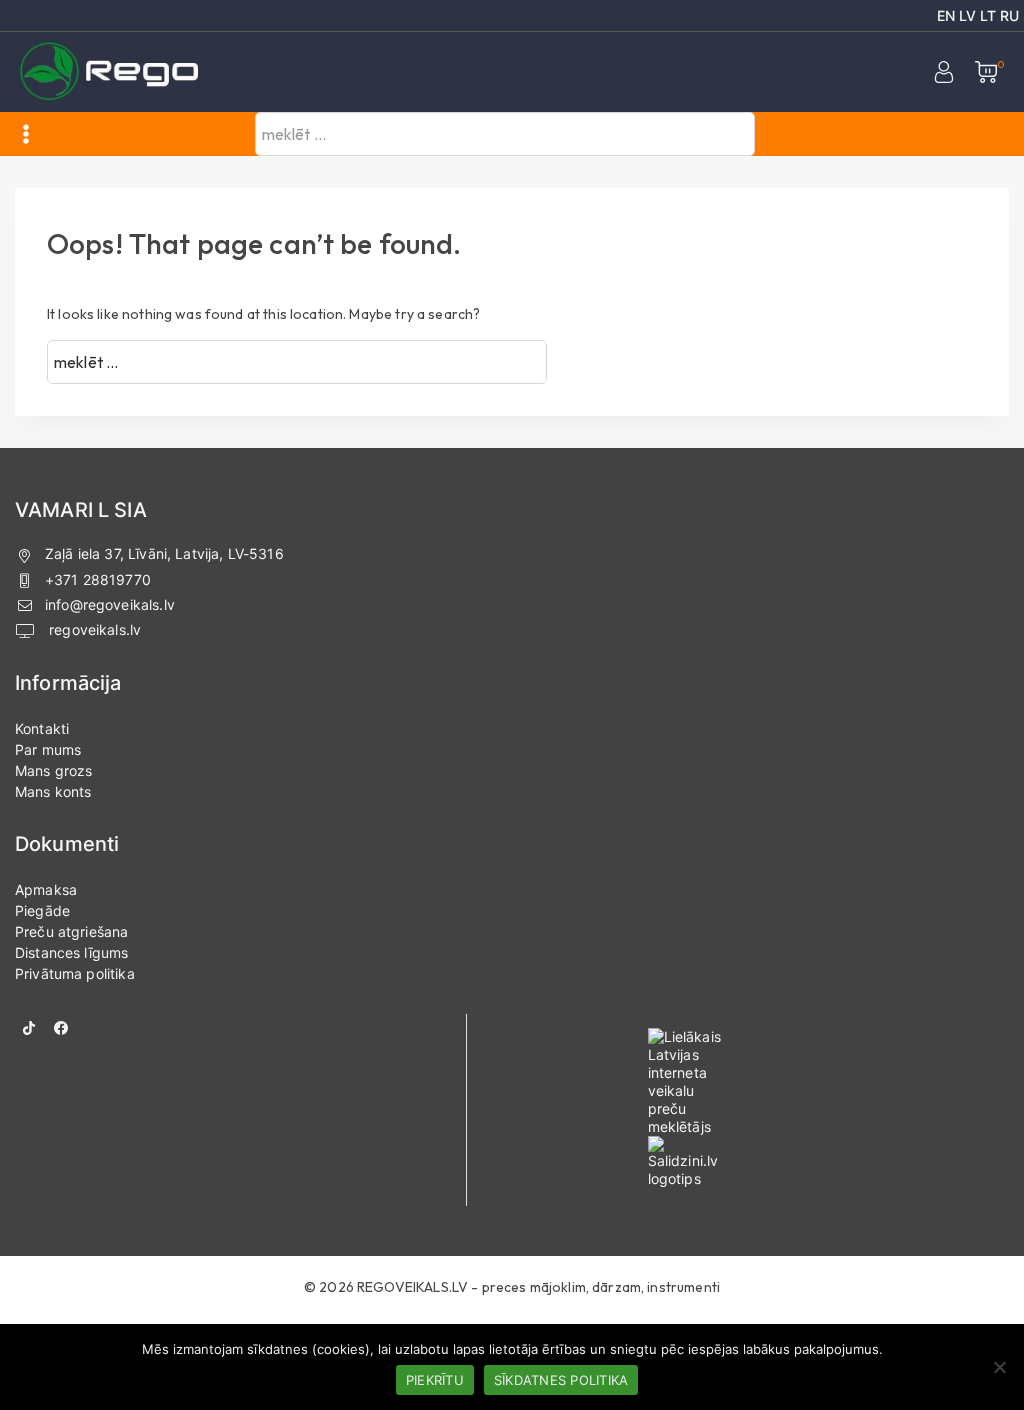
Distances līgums (71, 952)
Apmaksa (46, 889)
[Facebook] (61, 1028)
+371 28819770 (98, 579)
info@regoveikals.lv (110, 604)
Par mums (48, 749)
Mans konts (53, 791)
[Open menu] (26, 134)
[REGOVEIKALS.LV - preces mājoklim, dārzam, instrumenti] (110, 72)
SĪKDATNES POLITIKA (561, 1380)
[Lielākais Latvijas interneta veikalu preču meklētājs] (768, 1082)
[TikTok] (29, 1028)
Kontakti (42, 728)
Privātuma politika (75, 973)
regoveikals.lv (93, 629)
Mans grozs (54, 770)
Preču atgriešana (71, 931)
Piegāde (42, 910)
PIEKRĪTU (435, 1380)
